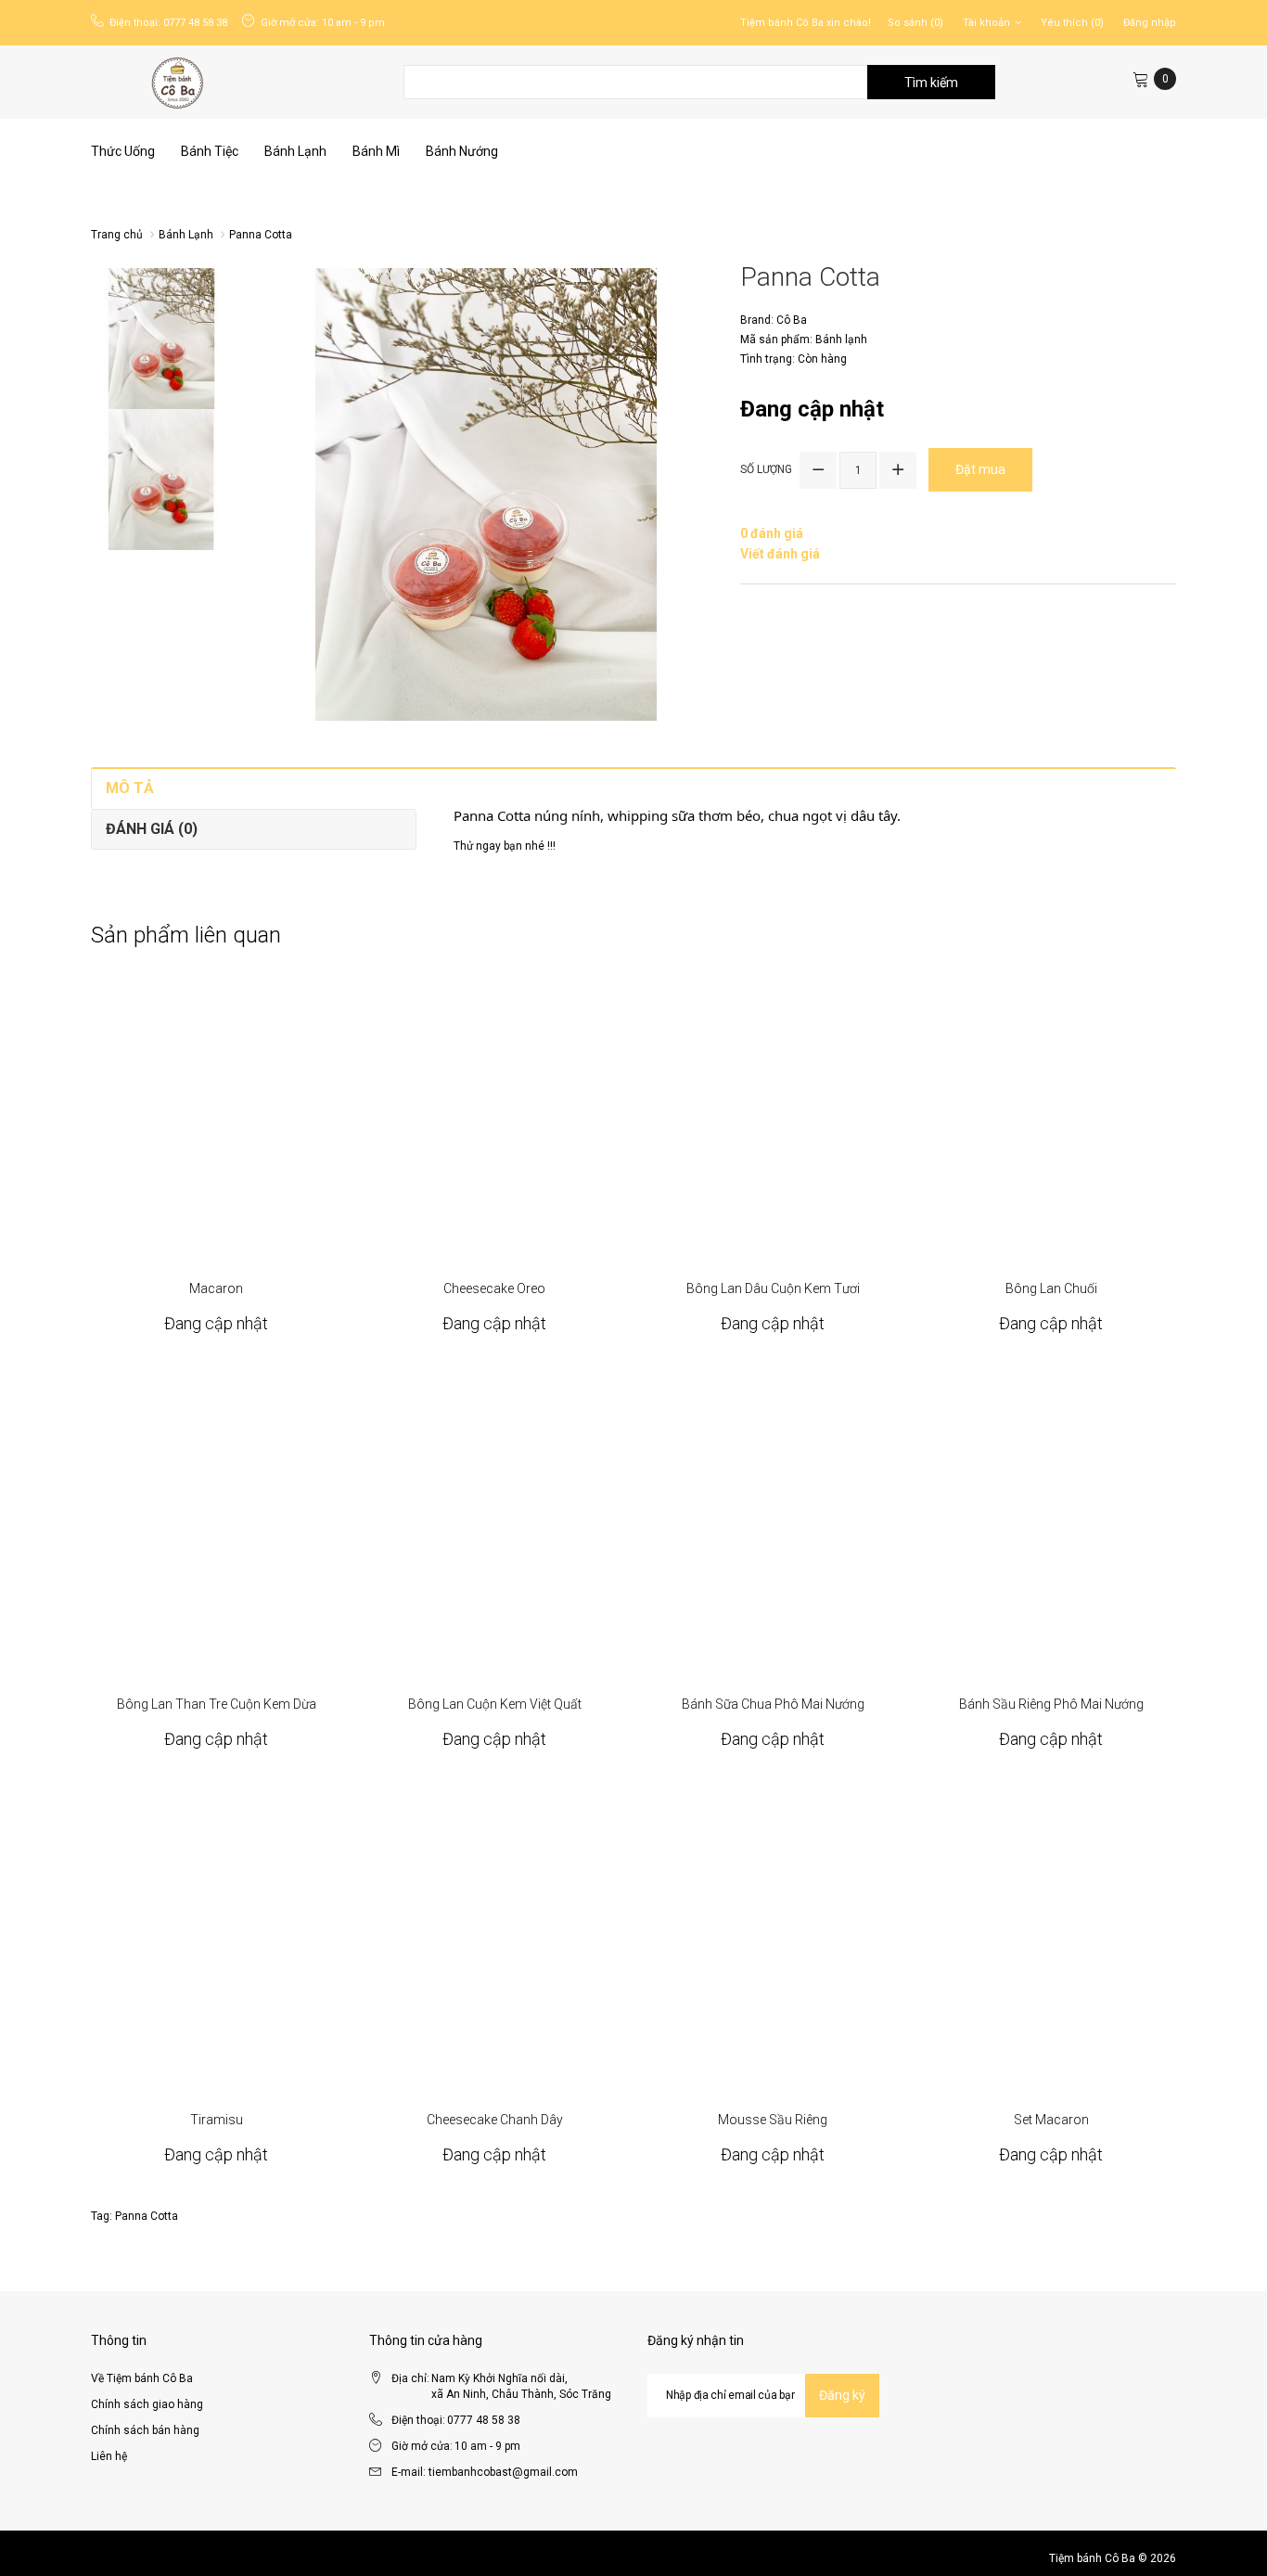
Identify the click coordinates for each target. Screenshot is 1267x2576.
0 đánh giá (772, 533)
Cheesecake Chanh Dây (495, 2120)
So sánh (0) (915, 23)
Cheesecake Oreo (494, 1288)
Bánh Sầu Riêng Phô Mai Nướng (1051, 1704)
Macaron (216, 1288)
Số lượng (766, 469)
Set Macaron (1051, 2120)
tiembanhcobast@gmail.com (503, 2472)
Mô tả (130, 788)
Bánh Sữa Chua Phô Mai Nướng (773, 1704)
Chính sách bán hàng (145, 2430)
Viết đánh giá (780, 554)
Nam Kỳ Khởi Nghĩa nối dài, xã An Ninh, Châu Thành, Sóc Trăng (521, 2386)
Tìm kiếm (931, 83)
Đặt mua (217, 1111)
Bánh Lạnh (186, 235)
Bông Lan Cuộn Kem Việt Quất (495, 1704)
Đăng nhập (1150, 23)
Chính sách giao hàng (147, 2404)
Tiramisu (217, 2120)
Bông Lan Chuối (1051, 1288)
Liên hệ (109, 2456)
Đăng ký (842, 2395)
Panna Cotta (261, 235)
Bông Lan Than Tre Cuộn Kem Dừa (217, 1704)
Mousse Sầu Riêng (773, 2120)
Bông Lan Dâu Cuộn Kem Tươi (773, 1288)
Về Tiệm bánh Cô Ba (142, 2378)
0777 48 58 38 (195, 23)
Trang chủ (117, 235)
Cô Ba (792, 320)
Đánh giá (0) (152, 829)
